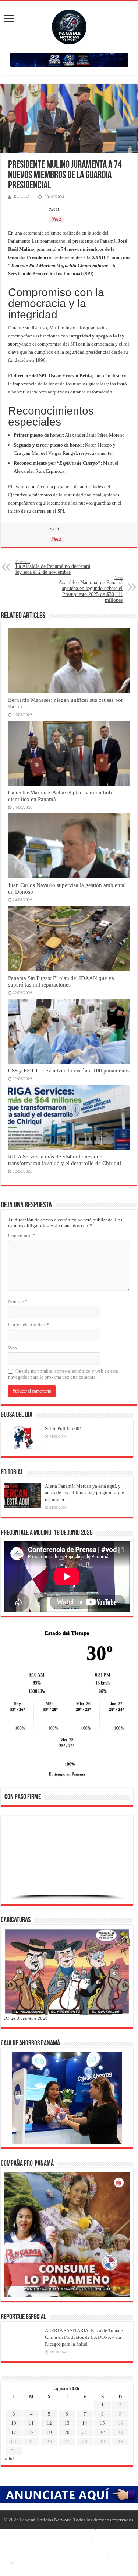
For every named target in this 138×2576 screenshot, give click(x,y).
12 (49, 2423)
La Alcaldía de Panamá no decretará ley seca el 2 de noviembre (53, 567)
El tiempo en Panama (67, 1774)
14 (85, 2423)
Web (13, 1348)
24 (14, 2442)
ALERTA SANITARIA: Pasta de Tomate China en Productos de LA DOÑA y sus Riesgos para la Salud (84, 2337)
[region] (67, 1862)
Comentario (22, 1235)
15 (102, 2423)
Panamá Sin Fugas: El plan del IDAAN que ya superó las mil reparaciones (61, 981)
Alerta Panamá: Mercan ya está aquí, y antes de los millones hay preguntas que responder (84, 1493)
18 (31, 2432)
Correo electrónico (29, 1325)
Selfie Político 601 (63, 1429)
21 (85, 2432)
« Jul (9, 2459)
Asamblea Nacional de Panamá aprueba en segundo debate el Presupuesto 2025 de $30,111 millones (91, 589)
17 (14, 2432)
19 (49, 2432)
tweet (54, 209)
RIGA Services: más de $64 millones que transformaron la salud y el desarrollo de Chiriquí (65, 1160)
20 (67, 2432)
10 (14, 2423)
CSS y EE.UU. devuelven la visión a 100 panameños (69, 1070)
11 (31, 2423)
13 (67, 2423)
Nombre (18, 1301)
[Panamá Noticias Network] (69, 25)
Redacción (23, 197)
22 (102, 2432)
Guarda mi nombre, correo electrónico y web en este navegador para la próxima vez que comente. (63, 1374)
